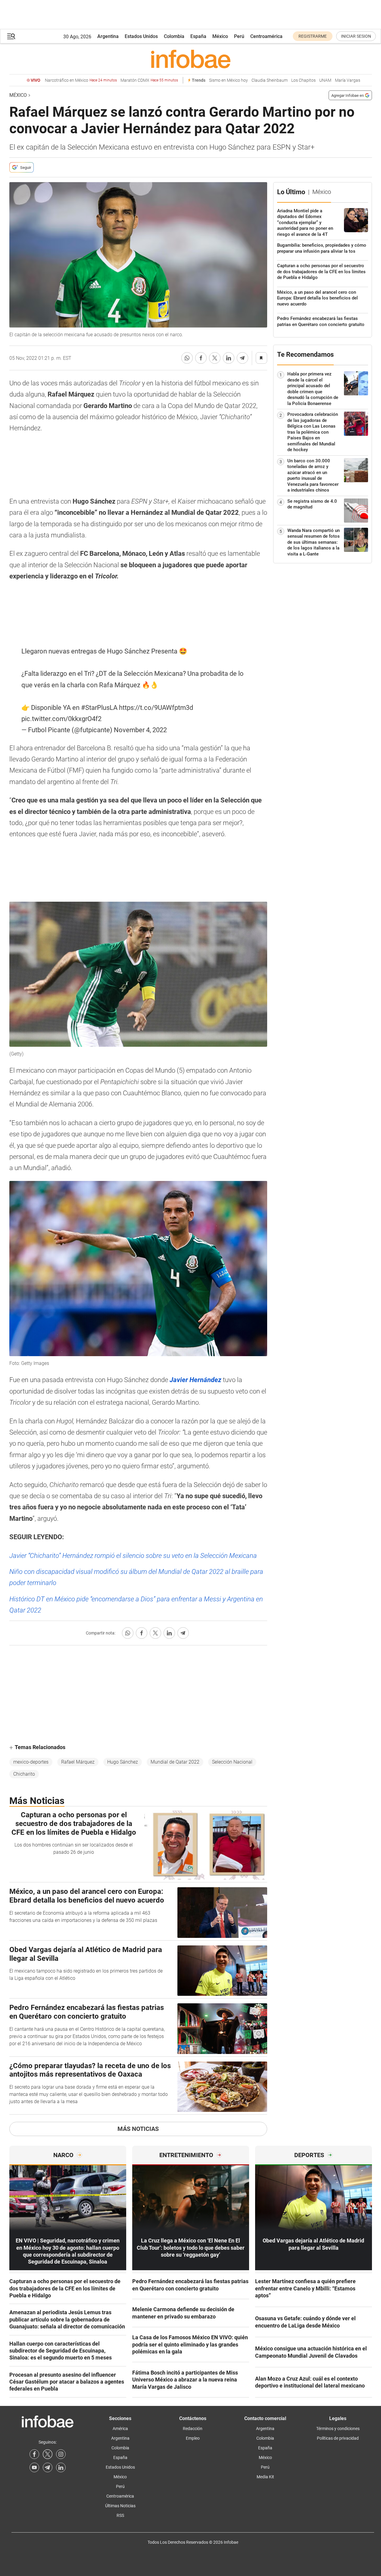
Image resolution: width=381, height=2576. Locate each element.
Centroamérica (266, 36)
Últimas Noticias (120, 2506)
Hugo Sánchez (123, 1762)
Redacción (193, 2429)
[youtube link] (34, 2467)
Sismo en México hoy (228, 80)
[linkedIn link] (61, 2467)
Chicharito (24, 1774)
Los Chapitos (303, 80)
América (120, 2429)
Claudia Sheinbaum (270, 80)
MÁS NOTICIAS (138, 2129)
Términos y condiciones (338, 2429)
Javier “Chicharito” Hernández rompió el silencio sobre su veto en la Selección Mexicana (133, 1556)
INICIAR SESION (356, 36)
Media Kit (265, 2477)
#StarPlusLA (99, 708)
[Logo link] (191, 59)
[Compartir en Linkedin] (229, 358)
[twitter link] (48, 2454)
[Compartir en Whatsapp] (187, 358)
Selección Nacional (232, 1762)
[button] (11, 36)
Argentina (108, 36)
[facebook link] (34, 2454)
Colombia (174, 36)
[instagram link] (61, 2454)
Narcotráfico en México (81, 80)
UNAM (325, 80)
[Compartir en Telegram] (242, 358)
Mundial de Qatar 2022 (175, 1762)
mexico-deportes (31, 1762)
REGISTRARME (313, 36)
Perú (239, 36)
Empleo (193, 2438)
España (198, 36)
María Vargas (348, 80)
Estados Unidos (141, 36)
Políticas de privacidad (338, 2438)
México (220, 36)
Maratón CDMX (149, 80)
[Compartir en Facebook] (201, 358)
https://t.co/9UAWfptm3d (156, 708)
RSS (120, 2515)
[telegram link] (48, 2467)
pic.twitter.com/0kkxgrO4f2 (61, 719)
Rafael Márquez (78, 1762)
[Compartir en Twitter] (215, 358)
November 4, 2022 (140, 730)
